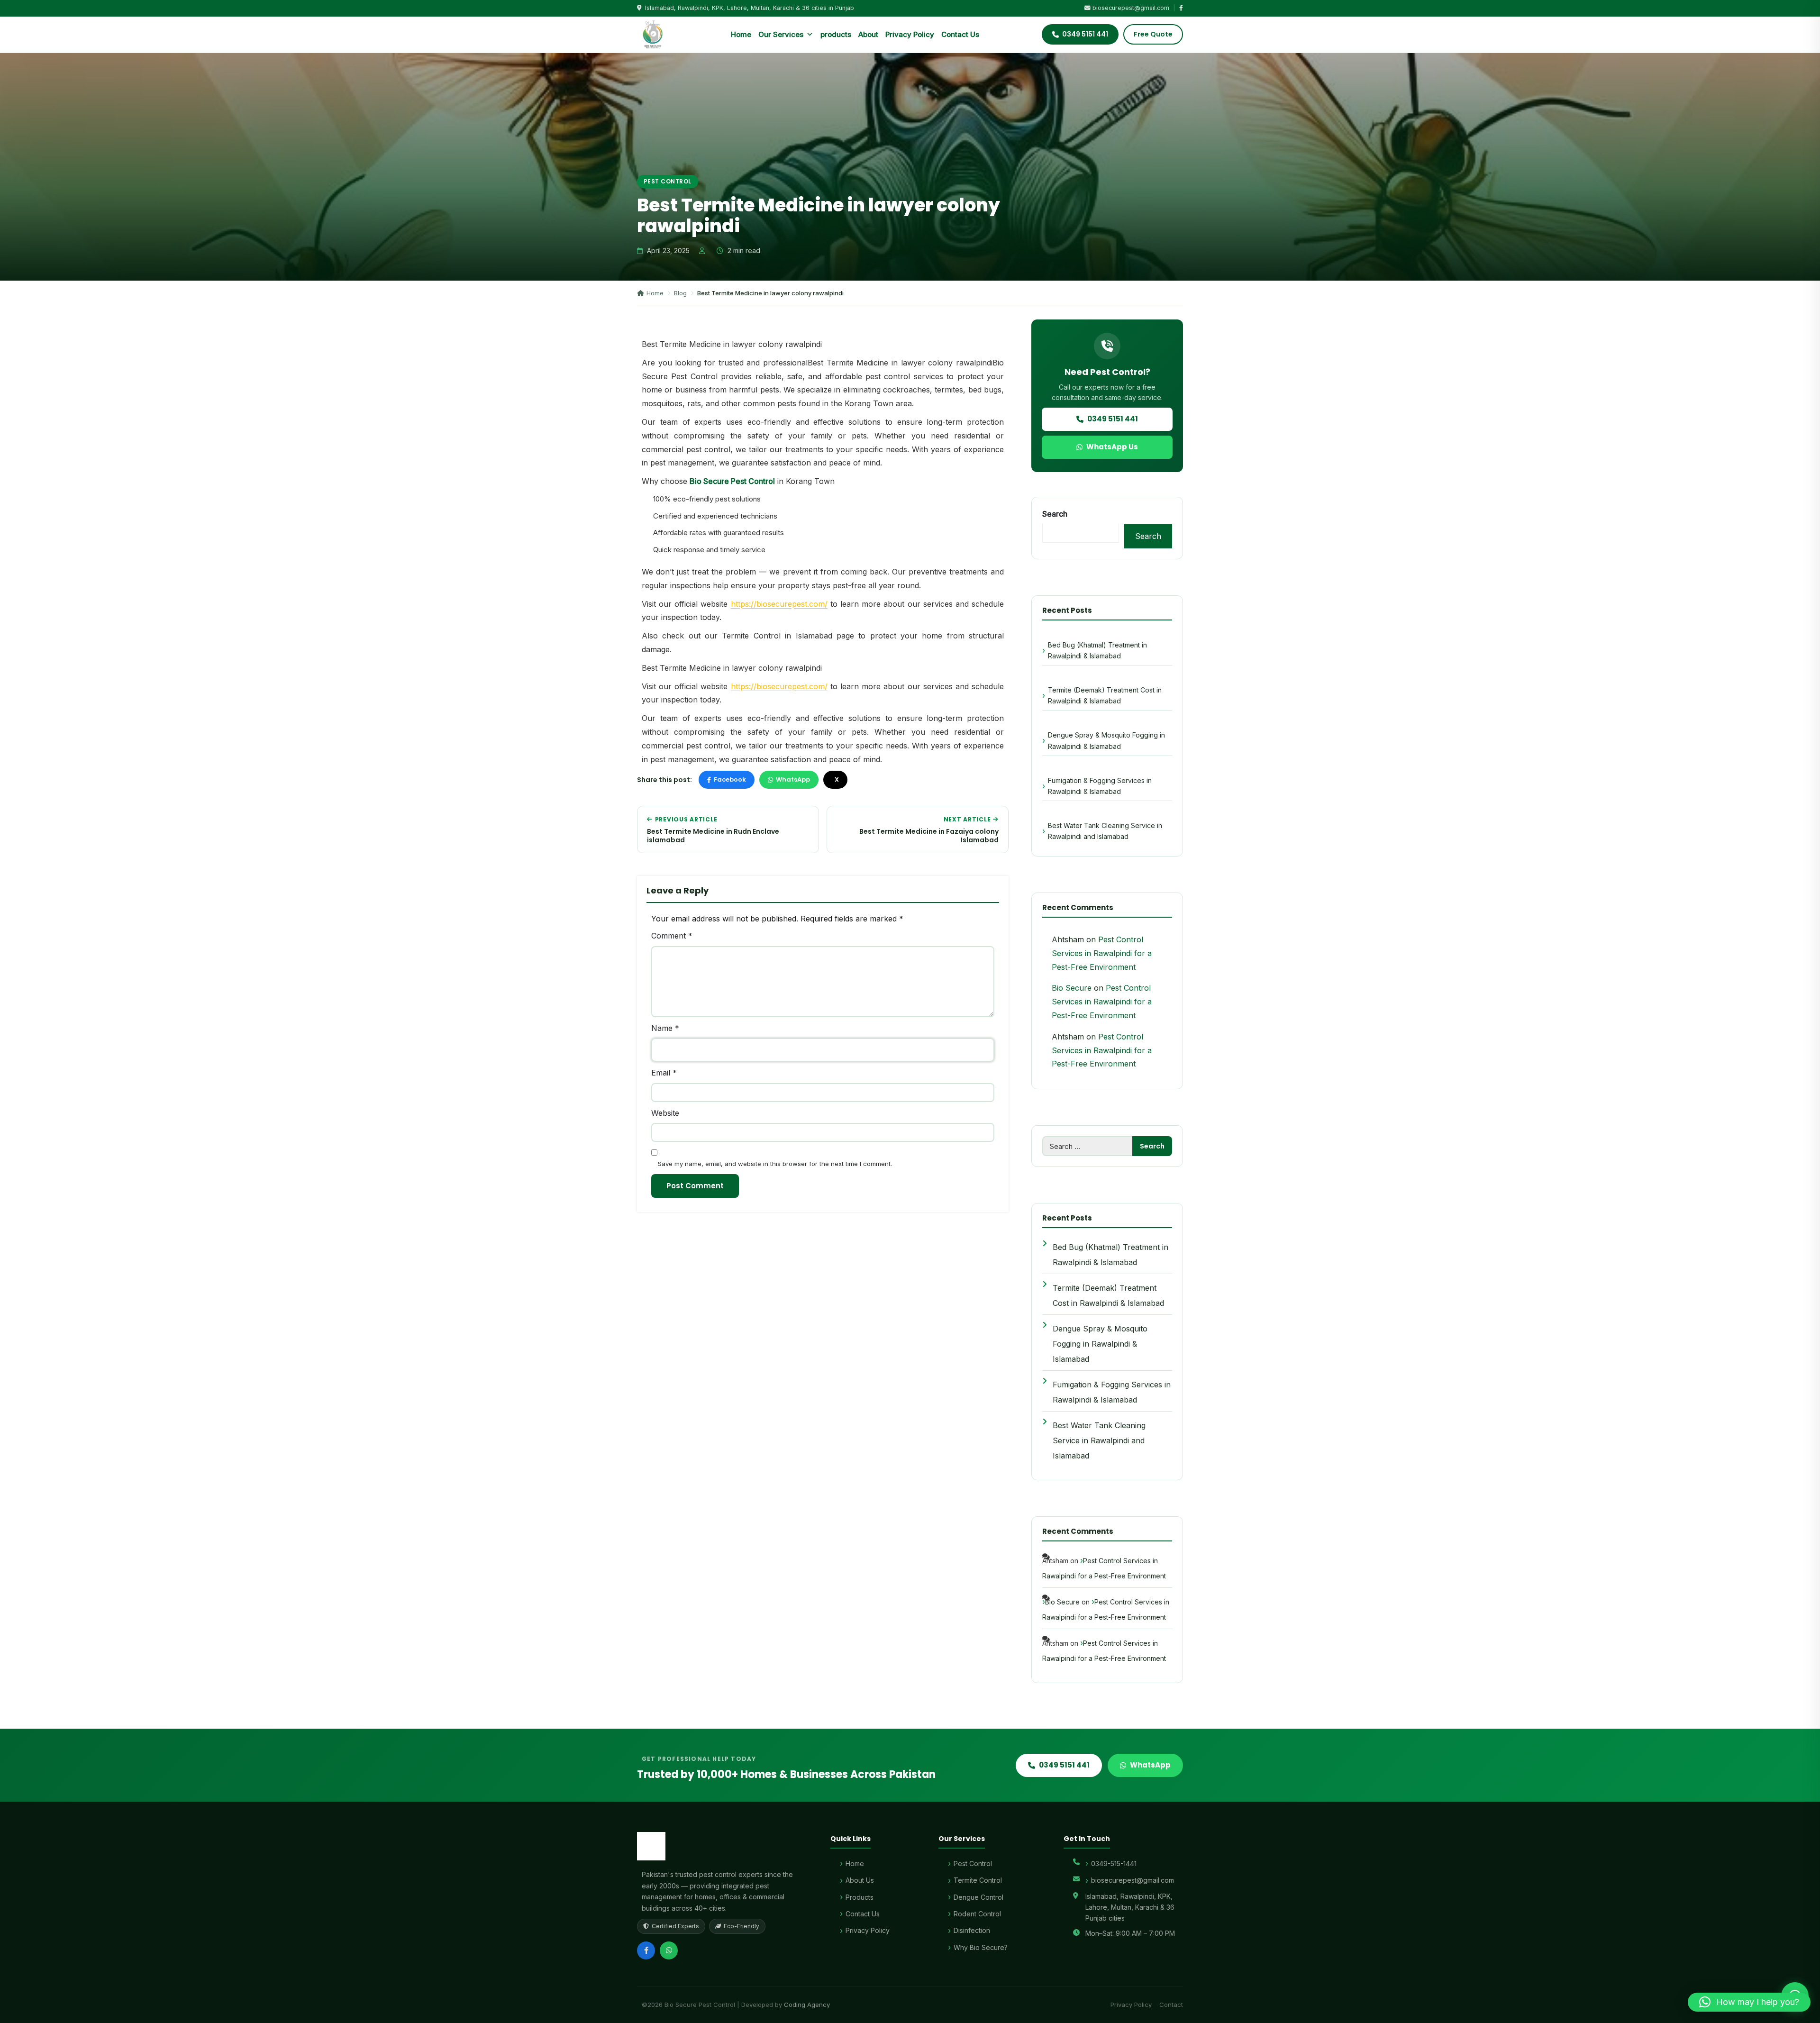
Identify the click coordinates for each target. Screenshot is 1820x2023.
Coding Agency (807, 2005)
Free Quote (1153, 34)
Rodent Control (977, 1914)
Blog (680, 293)
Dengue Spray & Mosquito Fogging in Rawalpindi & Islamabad (1106, 740)
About (868, 34)
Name (665, 1028)
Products (860, 1897)
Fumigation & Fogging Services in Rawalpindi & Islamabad (1100, 786)
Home (741, 34)
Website (665, 1113)
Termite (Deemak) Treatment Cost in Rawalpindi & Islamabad (1105, 695)
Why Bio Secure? (981, 1947)
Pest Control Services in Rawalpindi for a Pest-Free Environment (1102, 953)
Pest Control (668, 181)
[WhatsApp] (669, 1950)
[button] (1749, 2002)
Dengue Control (978, 1897)
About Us (860, 1880)
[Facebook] (646, 1950)
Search (1055, 514)
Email (664, 1073)
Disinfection (972, 1930)
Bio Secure (1072, 988)
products (836, 34)
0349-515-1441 (1114, 1864)
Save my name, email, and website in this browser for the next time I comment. (775, 1164)
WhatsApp (793, 779)
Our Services (781, 34)
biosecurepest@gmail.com (1131, 8)
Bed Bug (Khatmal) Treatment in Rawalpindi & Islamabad (1097, 650)
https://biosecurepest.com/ (779, 604)
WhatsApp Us (1112, 447)
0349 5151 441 (1113, 419)
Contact (1171, 2005)
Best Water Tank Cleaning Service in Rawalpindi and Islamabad (1105, 831)
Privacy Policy (910, 34)
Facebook (730, 779)
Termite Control (978, 1880)
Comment (672, 936)
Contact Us (960, 34)
